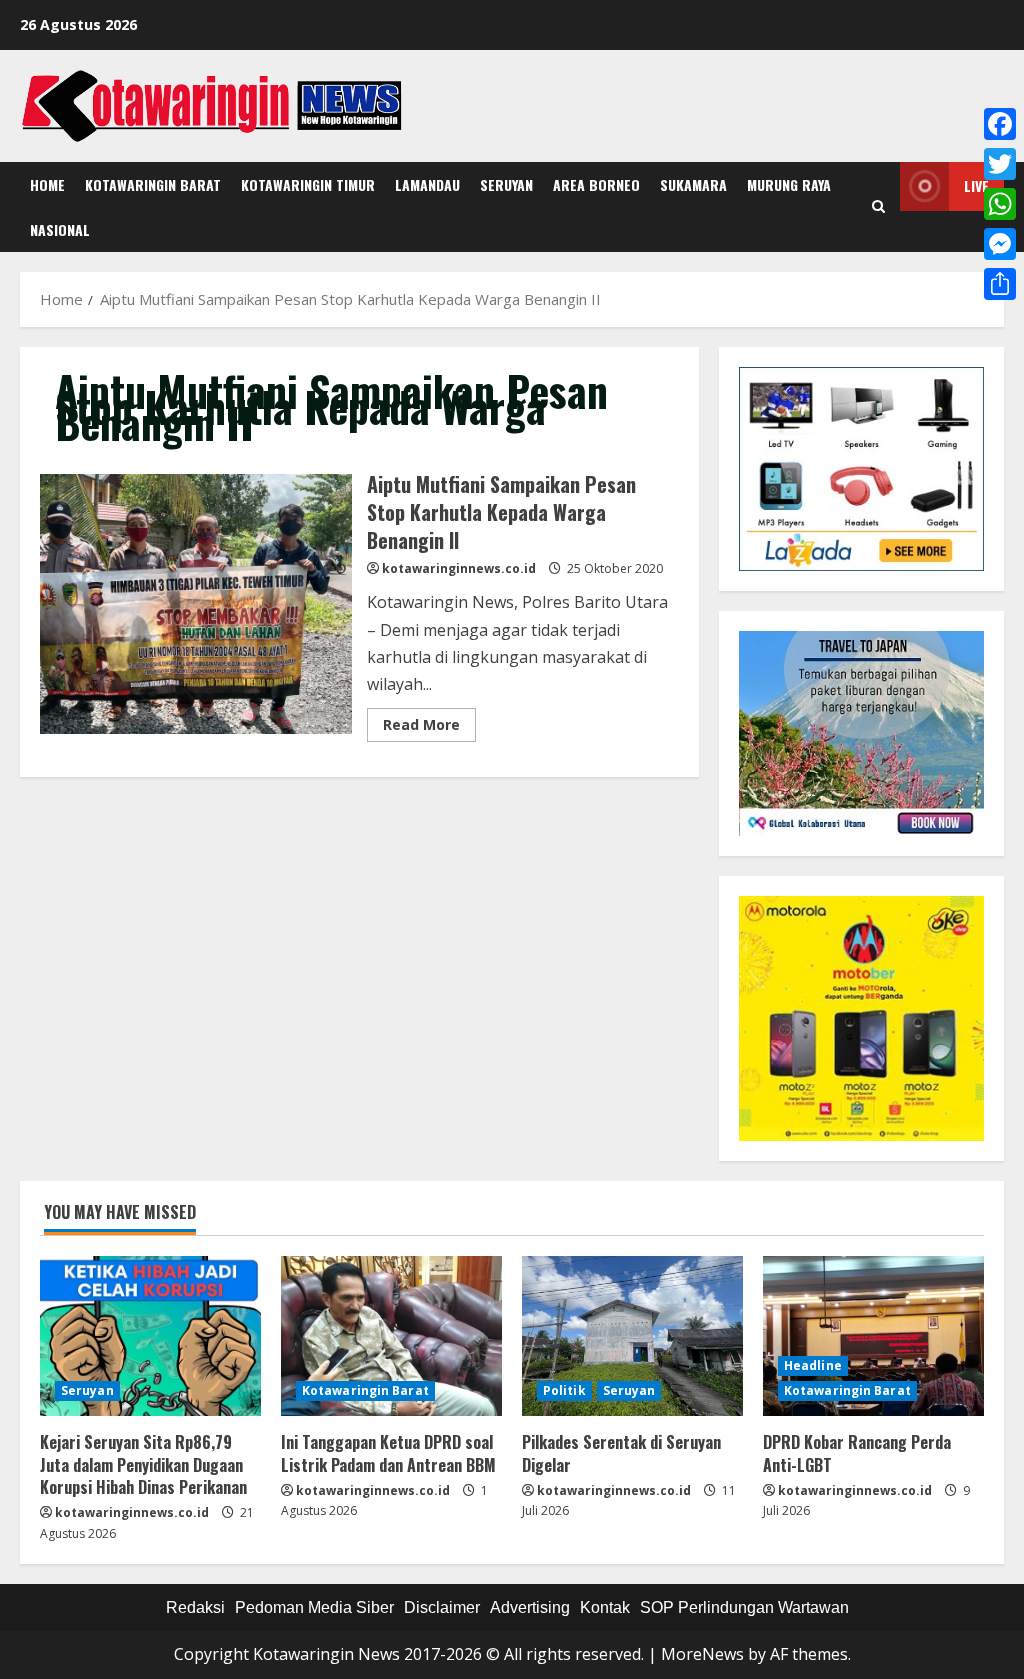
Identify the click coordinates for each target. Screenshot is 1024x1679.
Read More (429, 728)
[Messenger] (1000, 244)
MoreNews (702, 1654)
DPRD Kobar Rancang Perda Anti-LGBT (857, 1453)
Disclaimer (442, 1607)
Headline (813, 1365)
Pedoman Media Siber (314, 1607)
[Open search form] (878, 207)
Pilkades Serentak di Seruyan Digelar (621, 1453)
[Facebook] (1000, 124)
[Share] (1000, 284)
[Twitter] (1000, 164)
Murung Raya (789, 184)
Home (47, 184)
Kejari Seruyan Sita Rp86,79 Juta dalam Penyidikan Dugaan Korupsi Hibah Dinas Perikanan (143, 1464)
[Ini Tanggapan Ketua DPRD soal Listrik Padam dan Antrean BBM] (391, 1336)
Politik (564, 1390)
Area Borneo (596, 184)
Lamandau (427, 184)
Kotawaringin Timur (308, 184)
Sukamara (693, 184)
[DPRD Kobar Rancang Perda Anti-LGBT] (873, 1336)
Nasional (60, 229)
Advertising (530, 1607)
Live (976, 185)
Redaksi (195, 1607)
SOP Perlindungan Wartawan (744, 1607)
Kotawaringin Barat (153, 184)
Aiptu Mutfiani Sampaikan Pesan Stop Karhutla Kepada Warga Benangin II (196, 604)
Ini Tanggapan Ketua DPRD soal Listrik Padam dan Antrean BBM (388, 1453)
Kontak (605, 1607)
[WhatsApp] (1000, 204)
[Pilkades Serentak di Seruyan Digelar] (632, 1336)
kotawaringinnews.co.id (459, 568)
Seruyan (506, 184)
